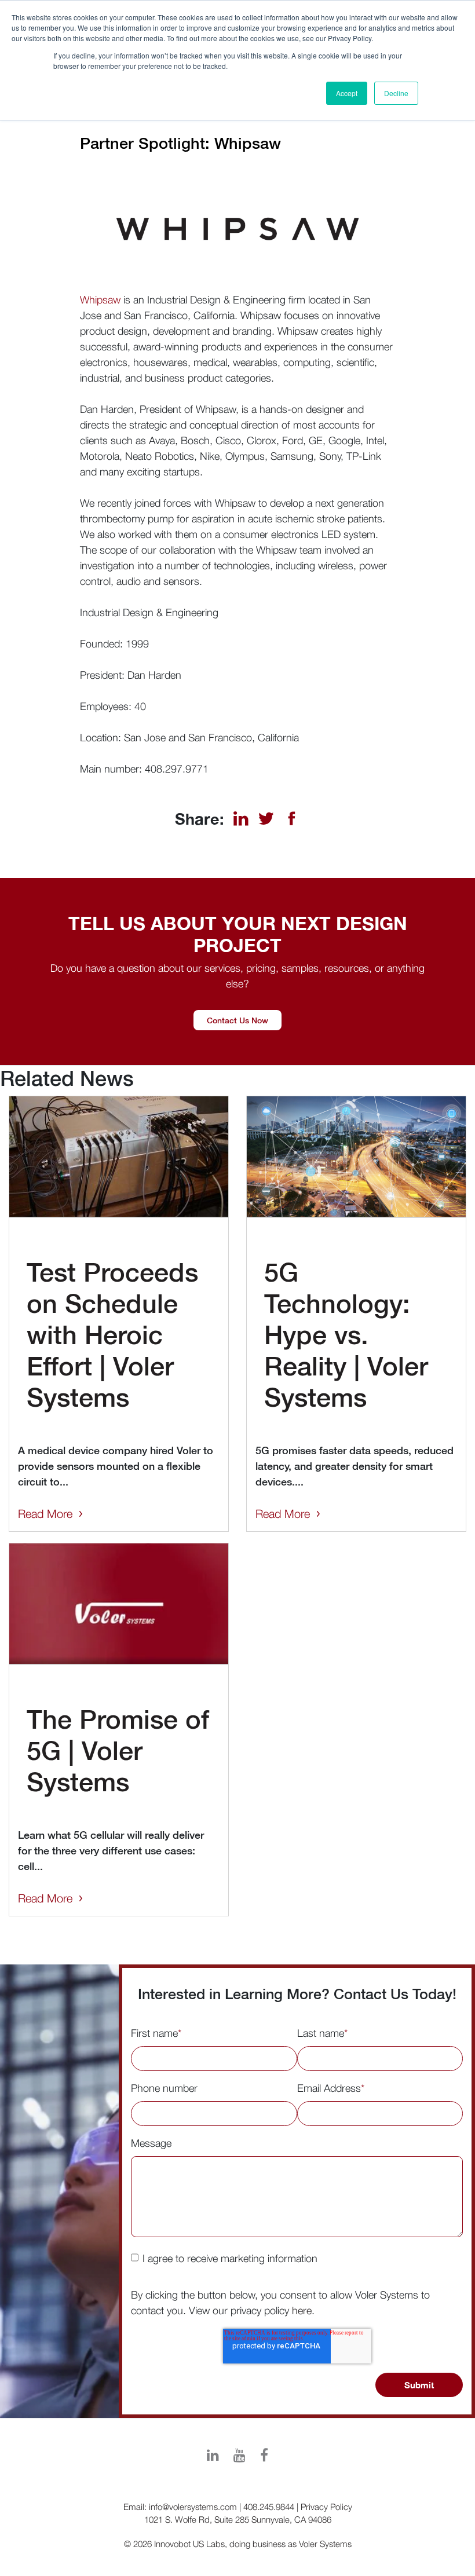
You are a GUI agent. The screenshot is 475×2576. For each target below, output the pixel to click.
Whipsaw (100, 300)
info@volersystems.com (193, 2507)
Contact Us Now (237, 1020)
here (302, 2310)
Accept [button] (347, 93)
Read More (45, 1514)
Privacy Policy (326, 2507)
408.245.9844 (269, 2507)
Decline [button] (396, 93)
